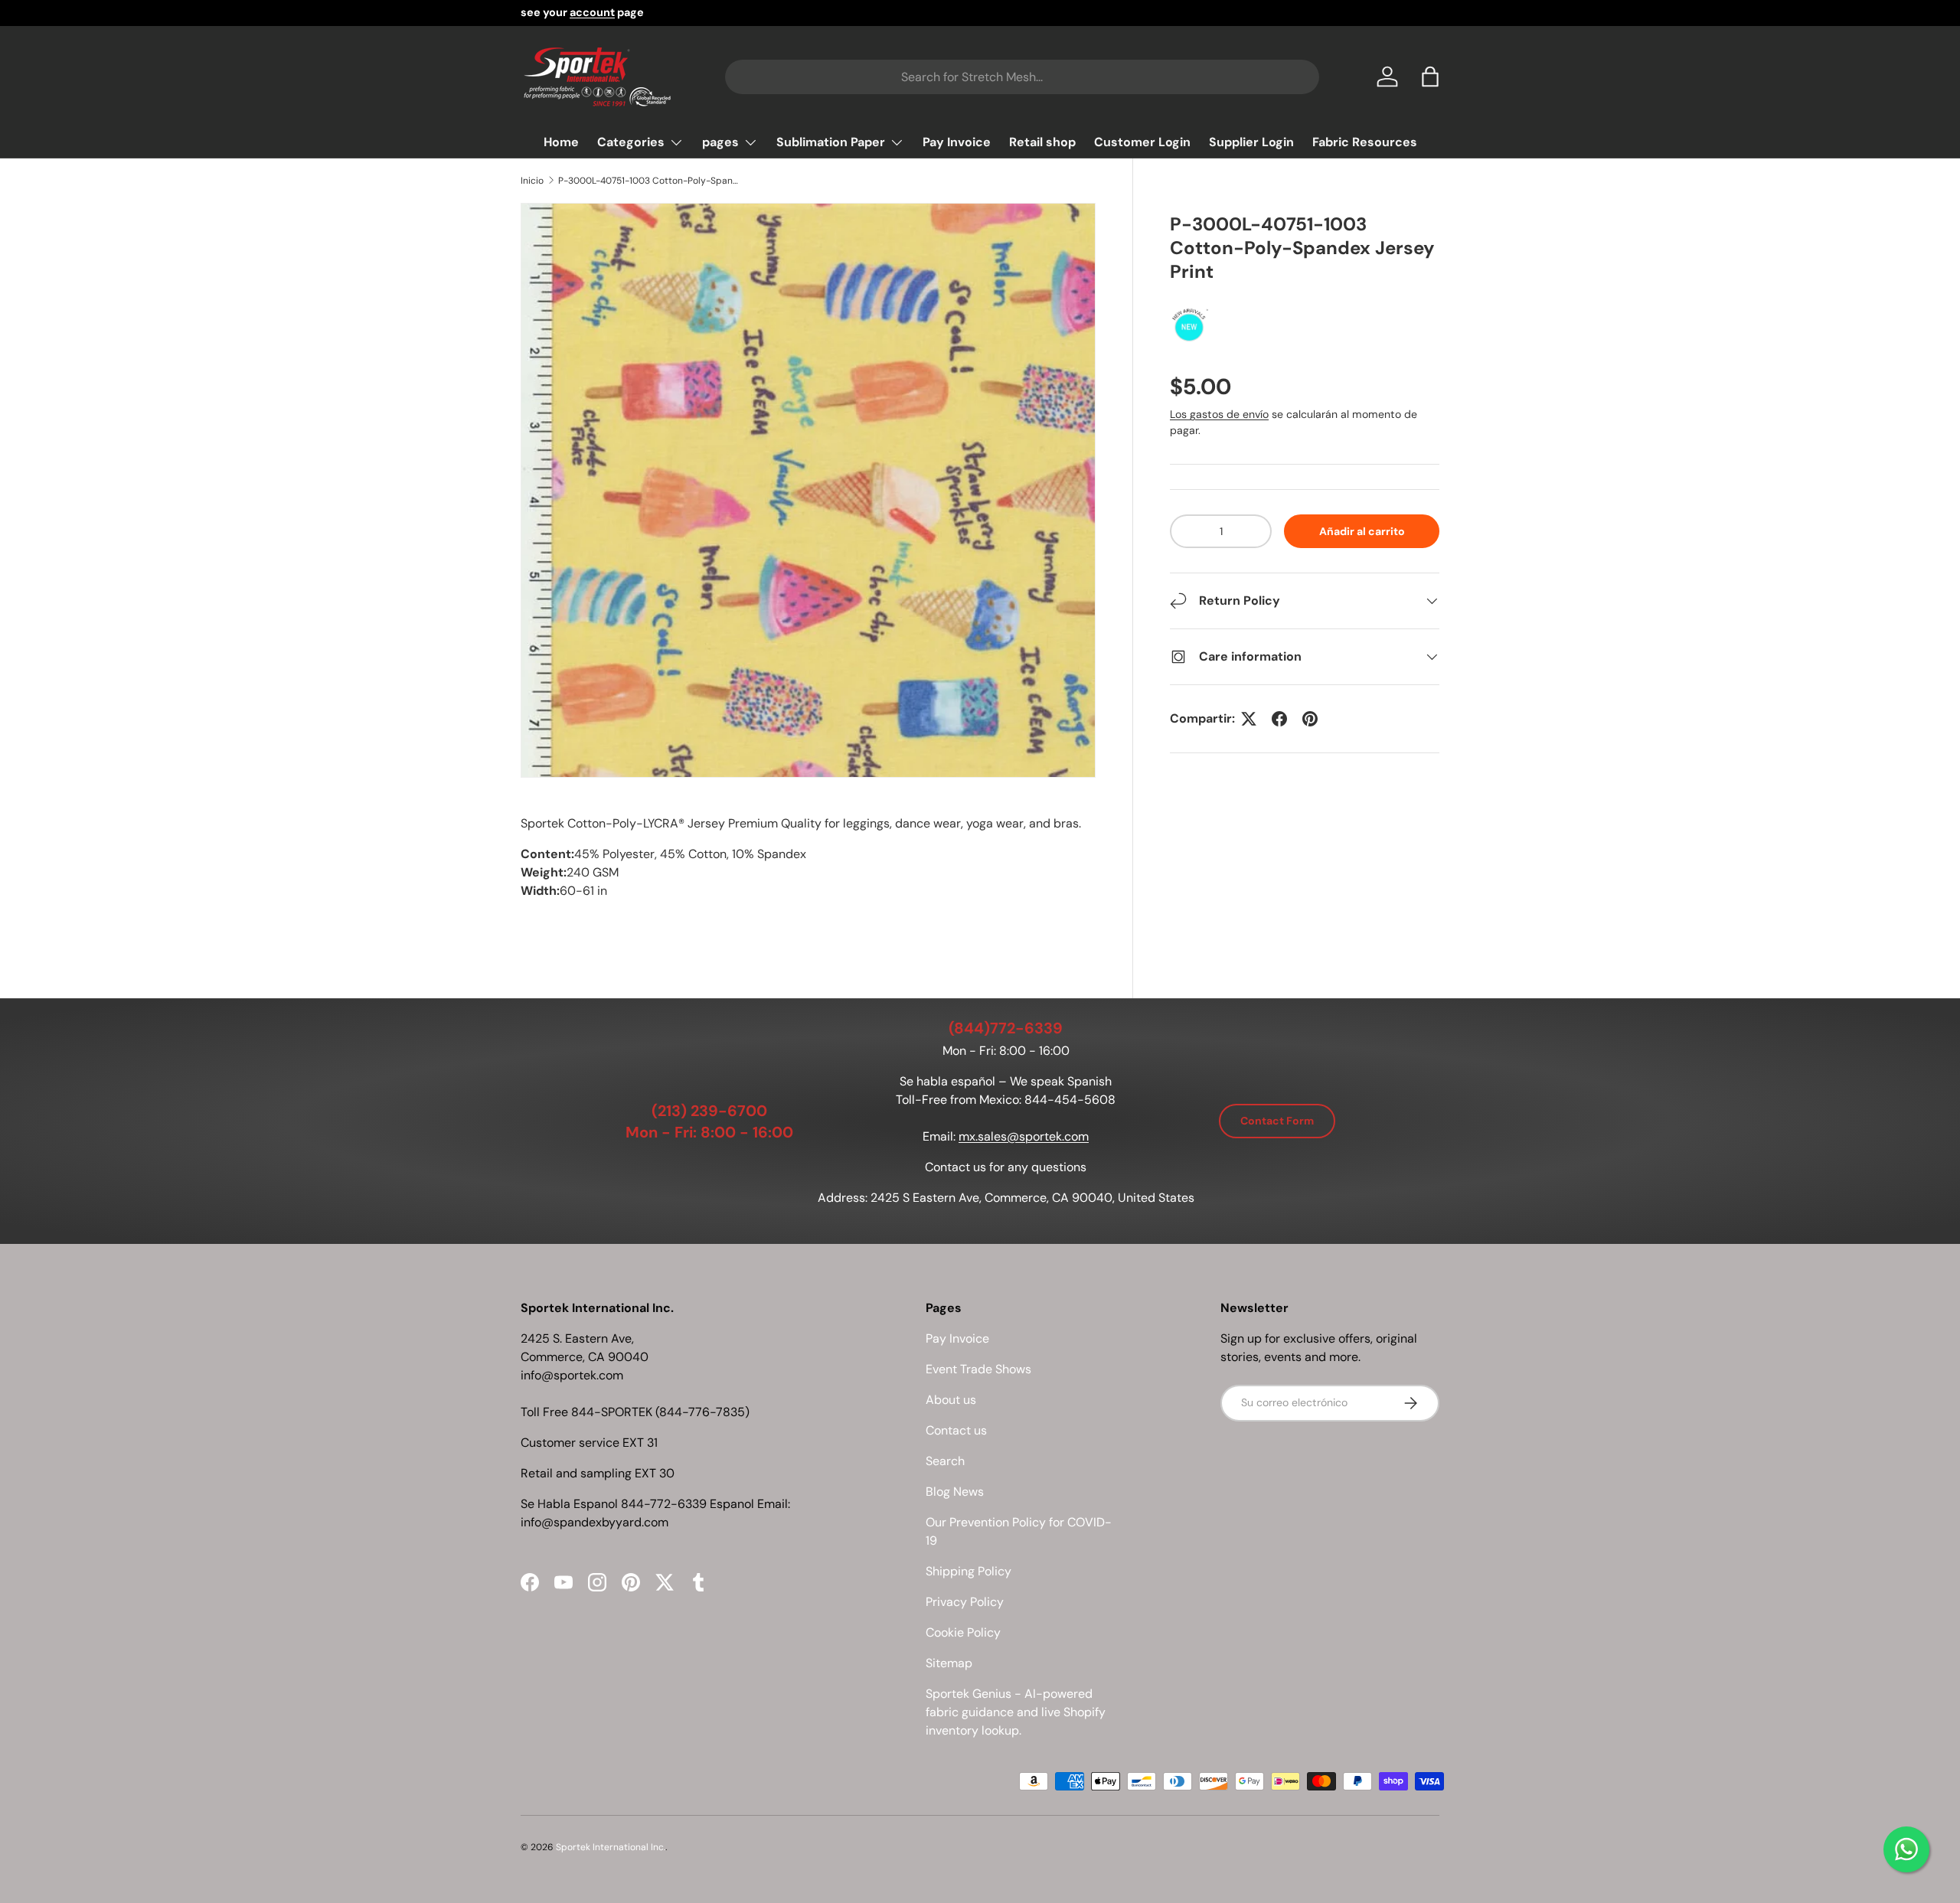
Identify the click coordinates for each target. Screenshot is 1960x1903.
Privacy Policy (965, 1602)
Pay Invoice (957, 142)
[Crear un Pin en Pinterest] (1310, 719)
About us (951, 1400)
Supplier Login (1251, 142)
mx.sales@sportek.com (1024, 1136)
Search (945, 1461)
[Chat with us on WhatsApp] (1906, 1849)
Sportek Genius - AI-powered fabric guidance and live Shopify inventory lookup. (1016, 1712)
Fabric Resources (1365, 142)
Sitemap (949, 1663)
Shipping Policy (969, 1571)
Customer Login (1142, 142)
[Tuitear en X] (1249, 719)
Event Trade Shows (978, 1369)
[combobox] (1022, 77)
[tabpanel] (808, 873)
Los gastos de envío (1219, 414)
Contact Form (1277, 1121)
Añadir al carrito (1362, 531)
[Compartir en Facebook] (1279, 719)
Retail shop (1042, 142)
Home (561, 142)
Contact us (956, 1430)
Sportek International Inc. (611, 1847)
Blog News (955, 1492)
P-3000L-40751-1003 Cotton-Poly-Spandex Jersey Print (650, 181)
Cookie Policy (963, 1632)
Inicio (532, 181)
